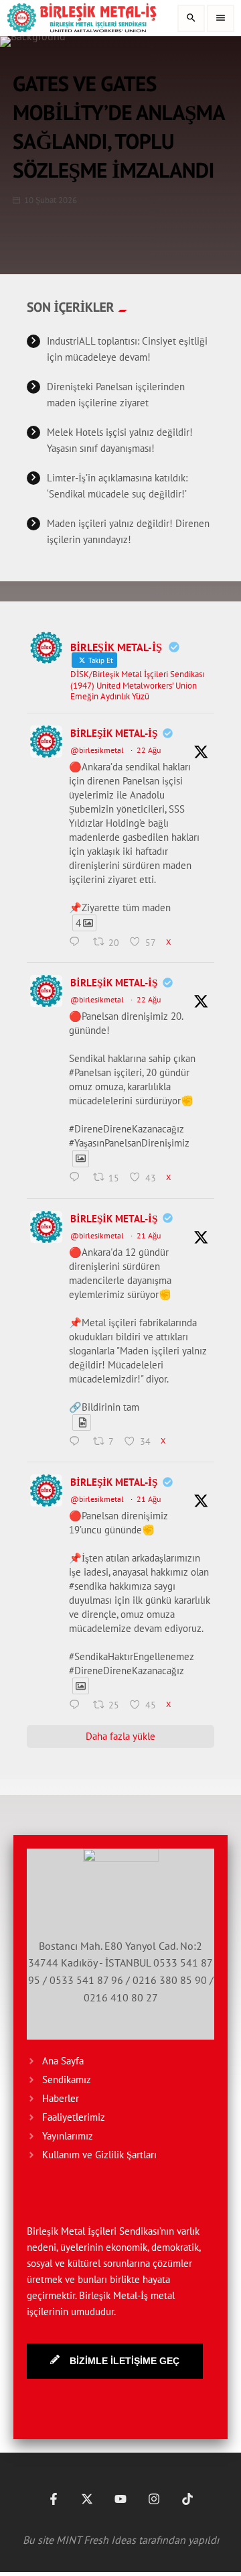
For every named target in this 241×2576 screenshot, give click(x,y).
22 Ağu (149, 750)
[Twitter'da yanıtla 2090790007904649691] (78, 1706)
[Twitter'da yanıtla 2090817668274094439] (78, 1442)
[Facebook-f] (54, 2499)
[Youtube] (120, 2499)
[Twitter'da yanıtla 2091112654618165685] (78, 943)
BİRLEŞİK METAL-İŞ (114, 733)
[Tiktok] (187, 2499)
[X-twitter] (87, 2499)
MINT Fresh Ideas (96, 2540)
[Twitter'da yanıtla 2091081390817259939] (78, 1179)
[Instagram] (154, 2499)
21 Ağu (149, 1235)
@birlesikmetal (97, 750)
